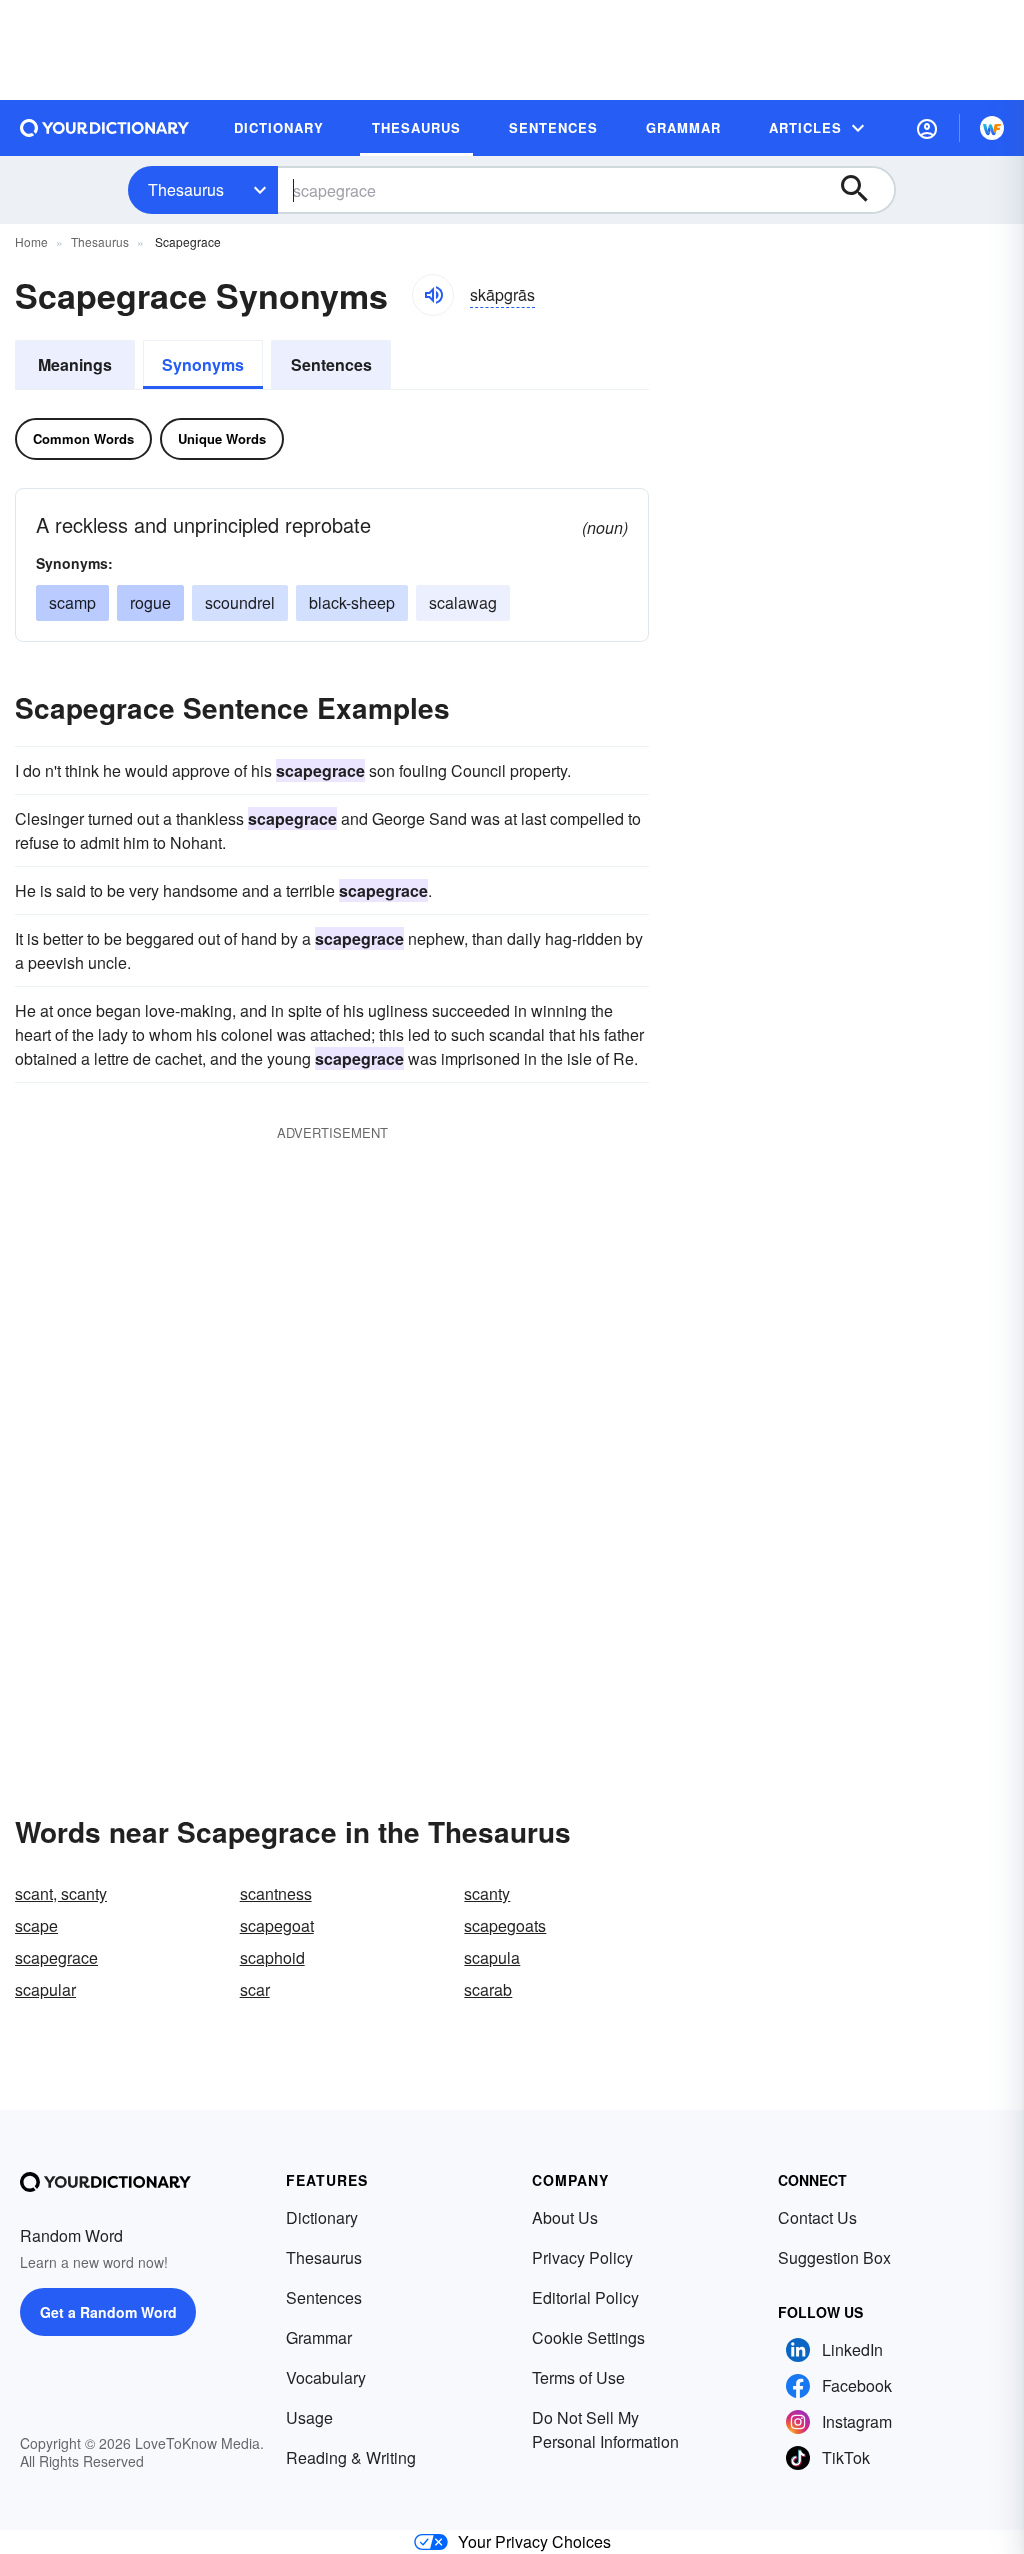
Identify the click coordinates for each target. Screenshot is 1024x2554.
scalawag (463, 602)
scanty (487, 1893)
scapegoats (505, 1925)
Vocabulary (326, 2377)
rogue (150, 602)
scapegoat (277, 1925)
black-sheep (352, 602)
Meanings (75, 364)
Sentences (331, 364)
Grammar (319, 2337)
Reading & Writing (351, 2457)
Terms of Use (578, 2377)
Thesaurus (186, 189)
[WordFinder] (992, 128)
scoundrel (240, 602)
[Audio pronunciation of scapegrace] (433, 295)
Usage (309, 2417)
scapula (492, 1957)
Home (31, 241)
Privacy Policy (582, 2257)
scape (36, 1925)
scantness (276, 1893)
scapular (45, 1989)
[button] (927, 128)
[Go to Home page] (105, 128)
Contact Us (817, 2217)
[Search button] (864, 190)
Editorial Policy (585, 2297)
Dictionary (322, 2217)
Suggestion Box (834, 2257)
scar (255, 1989)
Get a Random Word (108, 2312)
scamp (72, 602)
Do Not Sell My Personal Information (605, 2429)
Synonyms (203, 364)
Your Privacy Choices (534, 2541)
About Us (565, 2217)
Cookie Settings (588, 2337)
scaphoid (272, 1957)
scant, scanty (61, 1893)
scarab (488, 1989)
